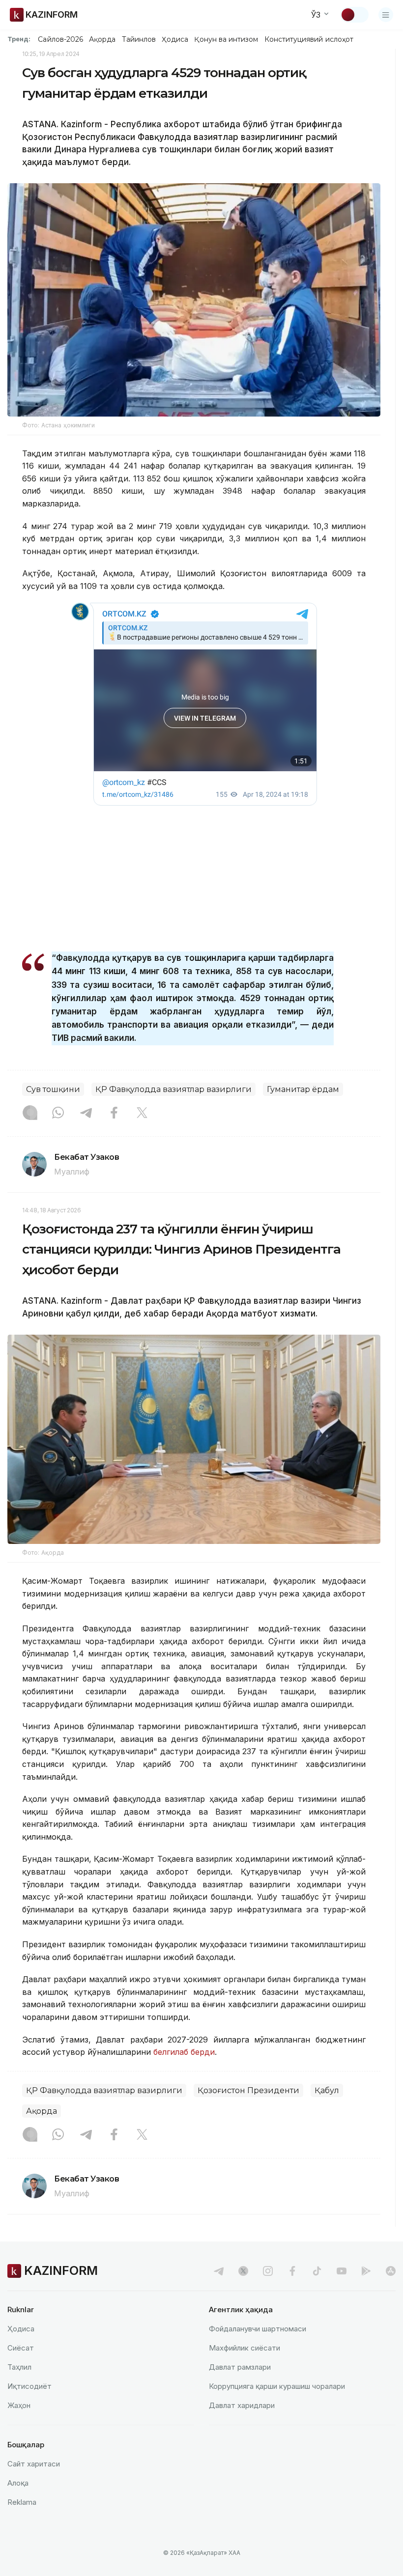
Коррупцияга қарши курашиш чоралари (277, 2386)
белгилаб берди (184, 2052)
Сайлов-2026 (60, 39)
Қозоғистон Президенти (248, 2090)
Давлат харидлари (242, 2405)
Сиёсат (21, 2348)
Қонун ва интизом (226, 39)
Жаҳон (19, 2405)
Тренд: (19, 39)
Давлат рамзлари (240, 2367)
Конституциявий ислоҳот (309, 39)
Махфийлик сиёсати (245, 2348)
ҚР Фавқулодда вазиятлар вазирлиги (173, 1089)
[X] (142, 1114)
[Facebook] (114, 1114)
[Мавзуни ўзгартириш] (354, 15)
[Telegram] (86, 1114)
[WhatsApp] (58, 1114)
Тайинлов (139, 39)
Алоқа (18, 2483)
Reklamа (22, 2502)
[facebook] (292, 2271)
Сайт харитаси (34, 2464)
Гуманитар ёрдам (303, 1089)
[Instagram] (30, 1114)
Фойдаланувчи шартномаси (258, 2329)
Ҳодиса (175, 39)
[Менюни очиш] (386, 15)
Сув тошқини (53, 1089)
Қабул (327, 2090)
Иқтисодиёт (29, 2386)
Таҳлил (19, 2367)
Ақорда (102, 39)
